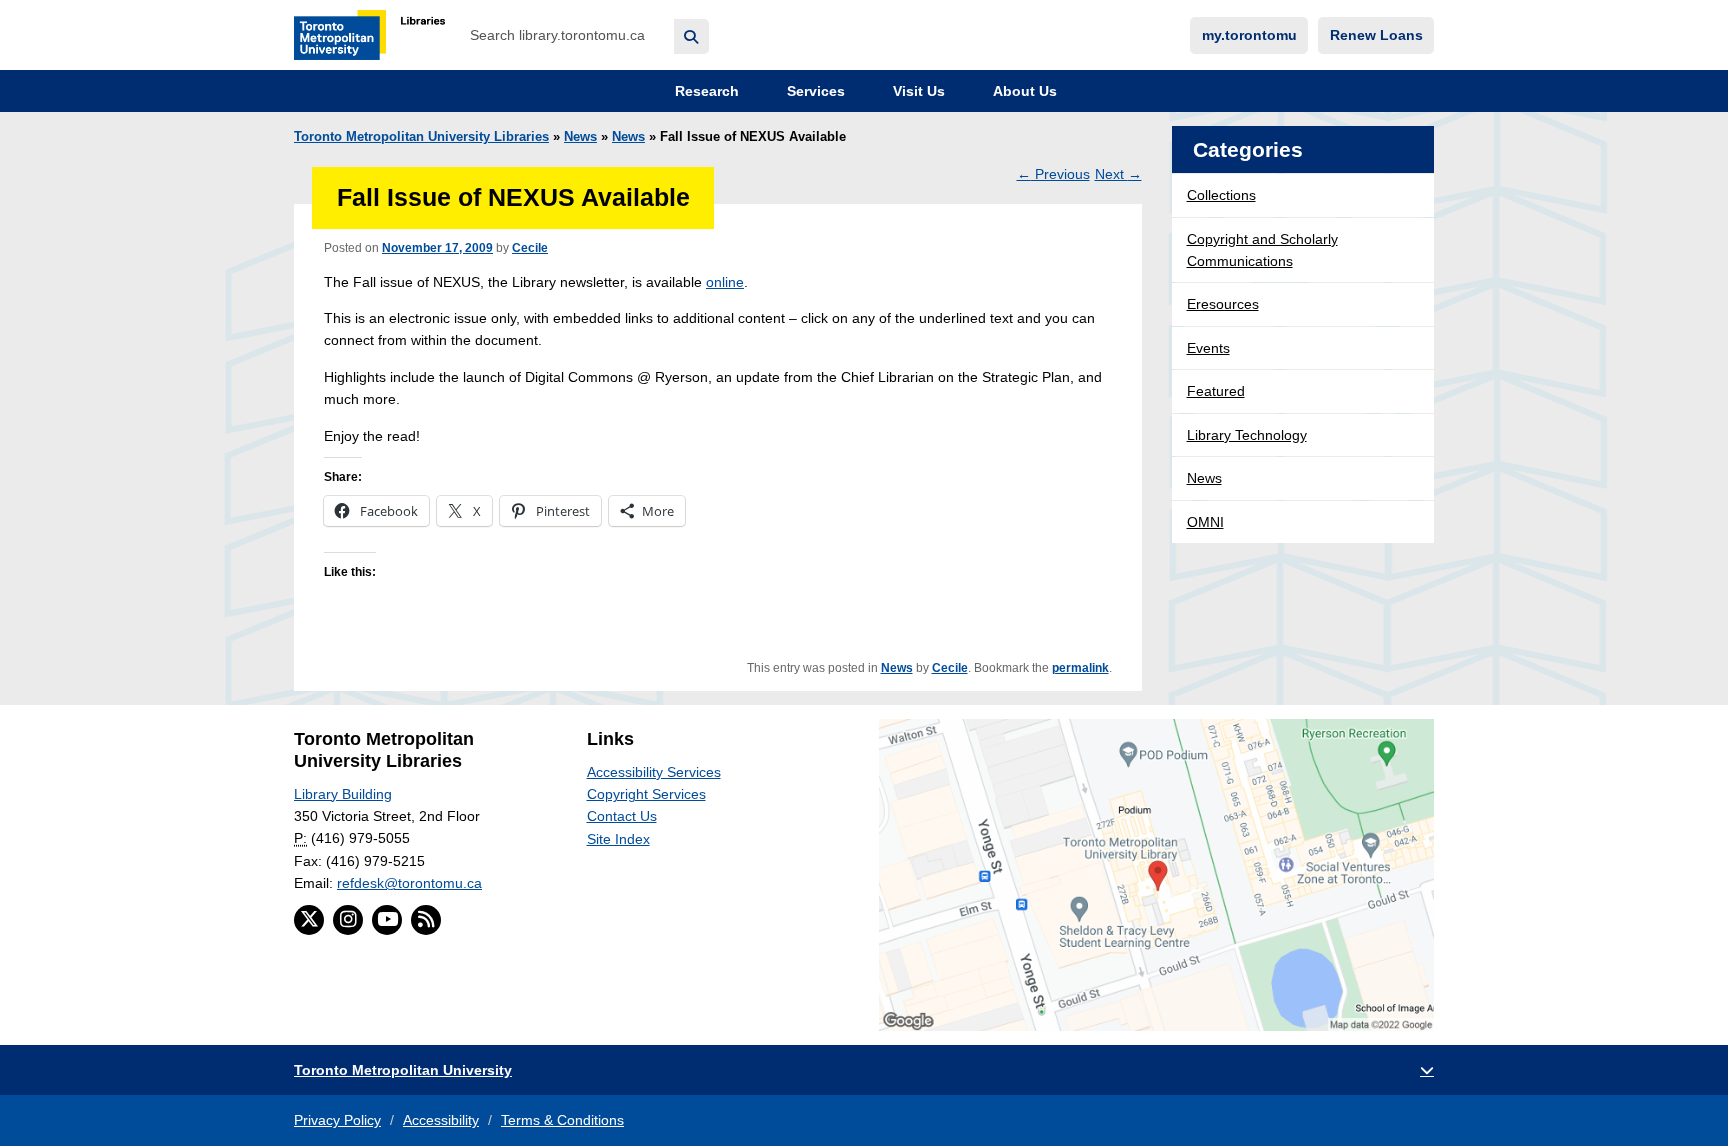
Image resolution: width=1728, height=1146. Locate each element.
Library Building (343, 794)
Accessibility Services (654, 772)
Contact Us (622, 816)
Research (705, 91)
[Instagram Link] (348, 920)
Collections (1221, 195)
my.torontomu (1249, 35)
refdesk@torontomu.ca (409, 883)
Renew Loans (1376, 35)
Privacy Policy (337, 1120)
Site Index (618, 839)
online (725, 282)
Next (1118, 174)
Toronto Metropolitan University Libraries (421, 137)
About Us (1023, 91)
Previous (1053, 174)
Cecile (530, 248)
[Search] (691, 36)
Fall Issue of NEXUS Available (513, 197)
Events (1208, 348)
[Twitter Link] (309, 920)
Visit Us (917, 91)
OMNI (1205, 522)
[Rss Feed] (426, 920)
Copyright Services (646, 794)
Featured (1216, 391)
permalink (1080, 668)
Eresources (1223, 304)
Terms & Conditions (562, 1120)
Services (814, 91)
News (580, 137)
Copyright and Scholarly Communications (1262, 250)
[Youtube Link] (387, 920)
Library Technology (1247, 435)
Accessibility (441, 1120)
